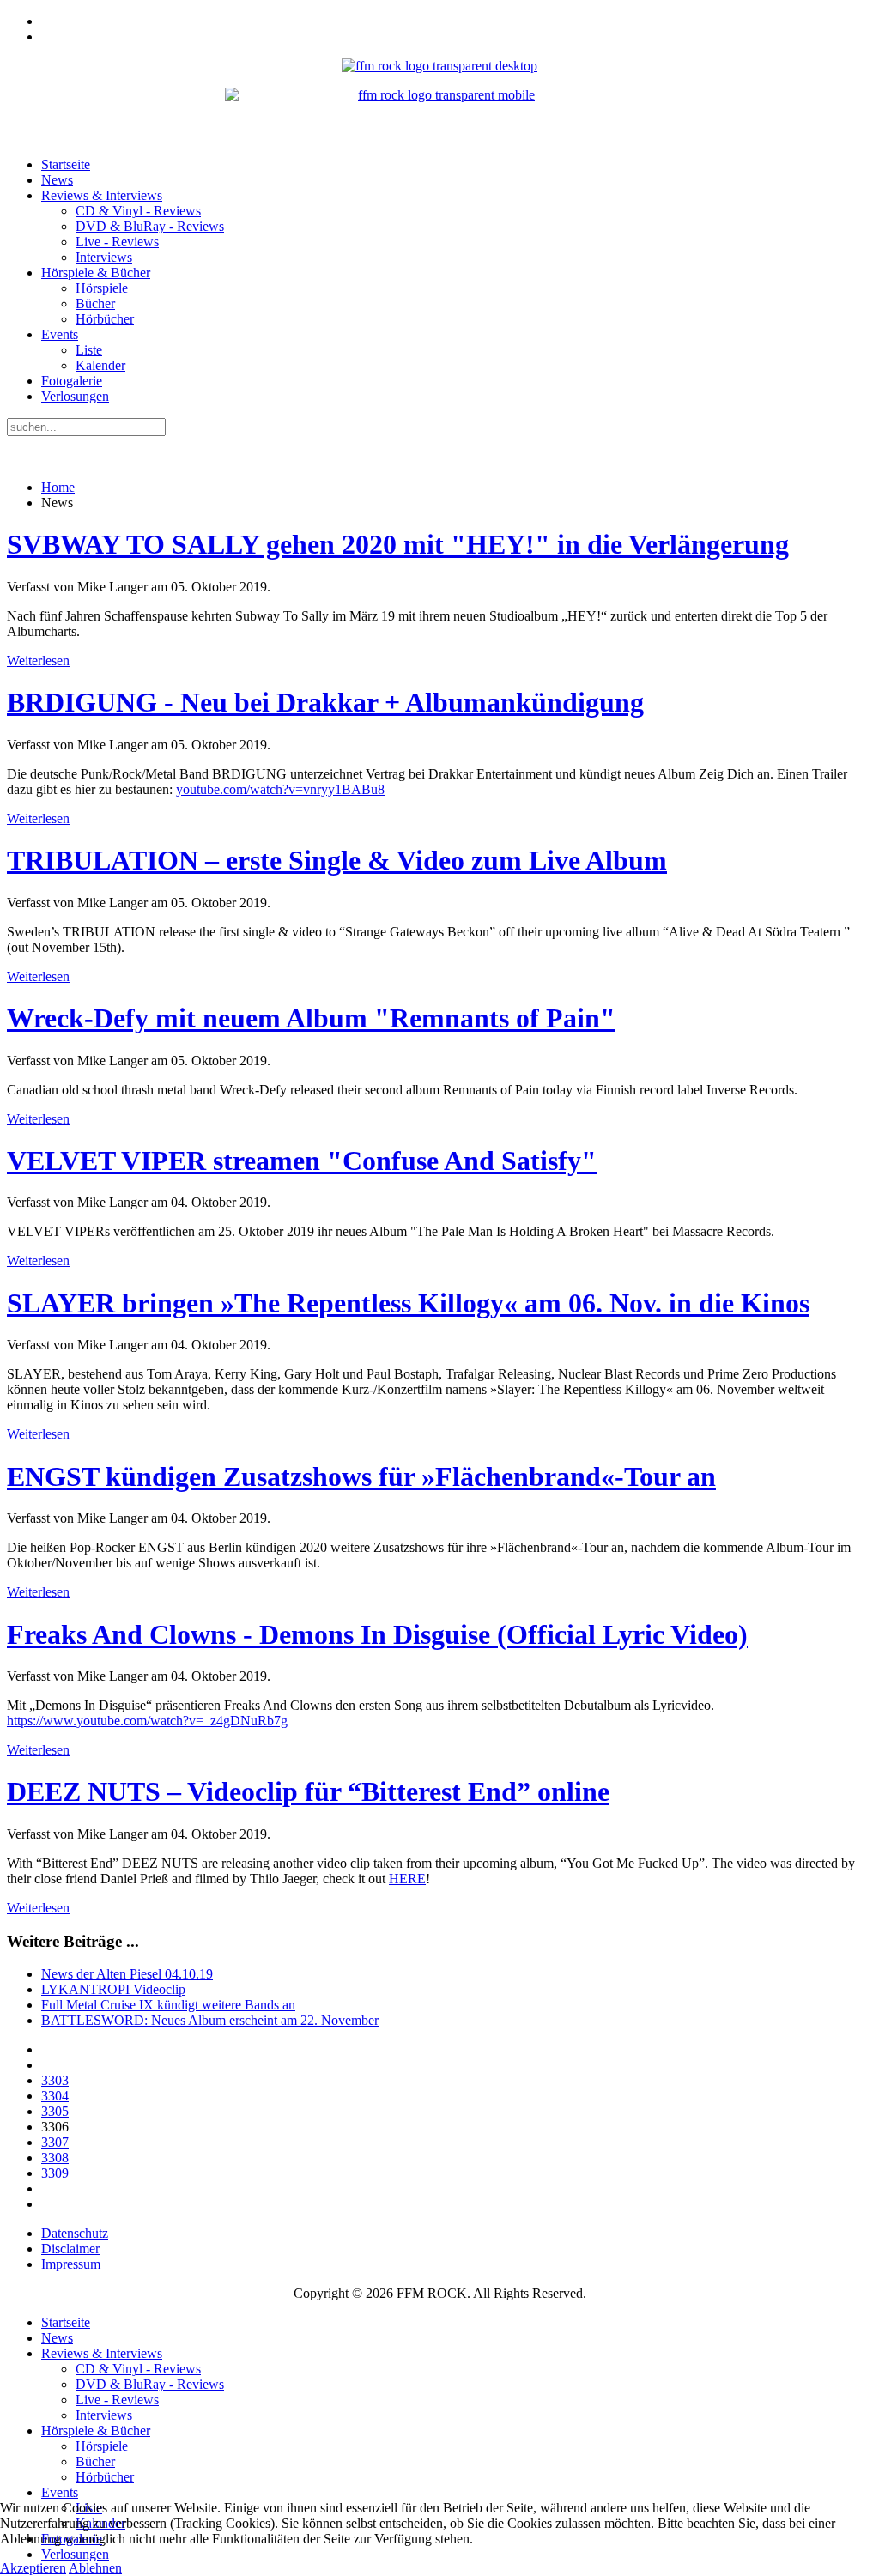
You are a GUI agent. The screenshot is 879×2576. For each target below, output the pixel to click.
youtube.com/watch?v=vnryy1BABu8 (280, 789)
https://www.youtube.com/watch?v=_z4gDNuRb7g (147, 1721)
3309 (55, 2173)
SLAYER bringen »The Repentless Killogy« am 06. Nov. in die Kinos (408, 1303)
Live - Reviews (117, 242)
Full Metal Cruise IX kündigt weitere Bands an (168, 2005)
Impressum (71, 2264)
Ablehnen (95, 2568)
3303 (55, 2080)
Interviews (104, 257)
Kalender (100, 365)
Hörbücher (105, 319)
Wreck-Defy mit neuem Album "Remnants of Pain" (311, 1018)
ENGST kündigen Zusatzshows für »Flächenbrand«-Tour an (361, 1476)
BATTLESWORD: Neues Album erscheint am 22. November (210, 2020)
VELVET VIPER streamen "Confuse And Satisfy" (302, 1161)
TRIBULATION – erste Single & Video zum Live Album (337, 860)
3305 (55, 2111)
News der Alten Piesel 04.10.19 (127, 1974)
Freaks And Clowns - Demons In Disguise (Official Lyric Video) (377, 1634)
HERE (407, 1879)
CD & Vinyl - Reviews (138, 211)
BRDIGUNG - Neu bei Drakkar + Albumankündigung (325, 702)
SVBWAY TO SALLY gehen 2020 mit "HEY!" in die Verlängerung (398, 544)
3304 (55, 2096)
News (57, 180)
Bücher (95, 303)
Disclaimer (70, 2249)
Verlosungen (75, 396)
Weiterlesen (38, 661)
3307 (55, 2142)
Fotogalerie (72, 381)
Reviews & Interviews (102, 195)
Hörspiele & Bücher (96, 273)
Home (58, 487)
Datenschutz (75, 2233)
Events (60, 334)
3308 (55, 2158)
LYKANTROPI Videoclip (113, 1989)
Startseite (66, 164)
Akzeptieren (33, 2568)
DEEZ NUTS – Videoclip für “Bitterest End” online (308, 1791)
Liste (89, 350)
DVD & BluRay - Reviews (150, 226)
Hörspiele (102, 288)
